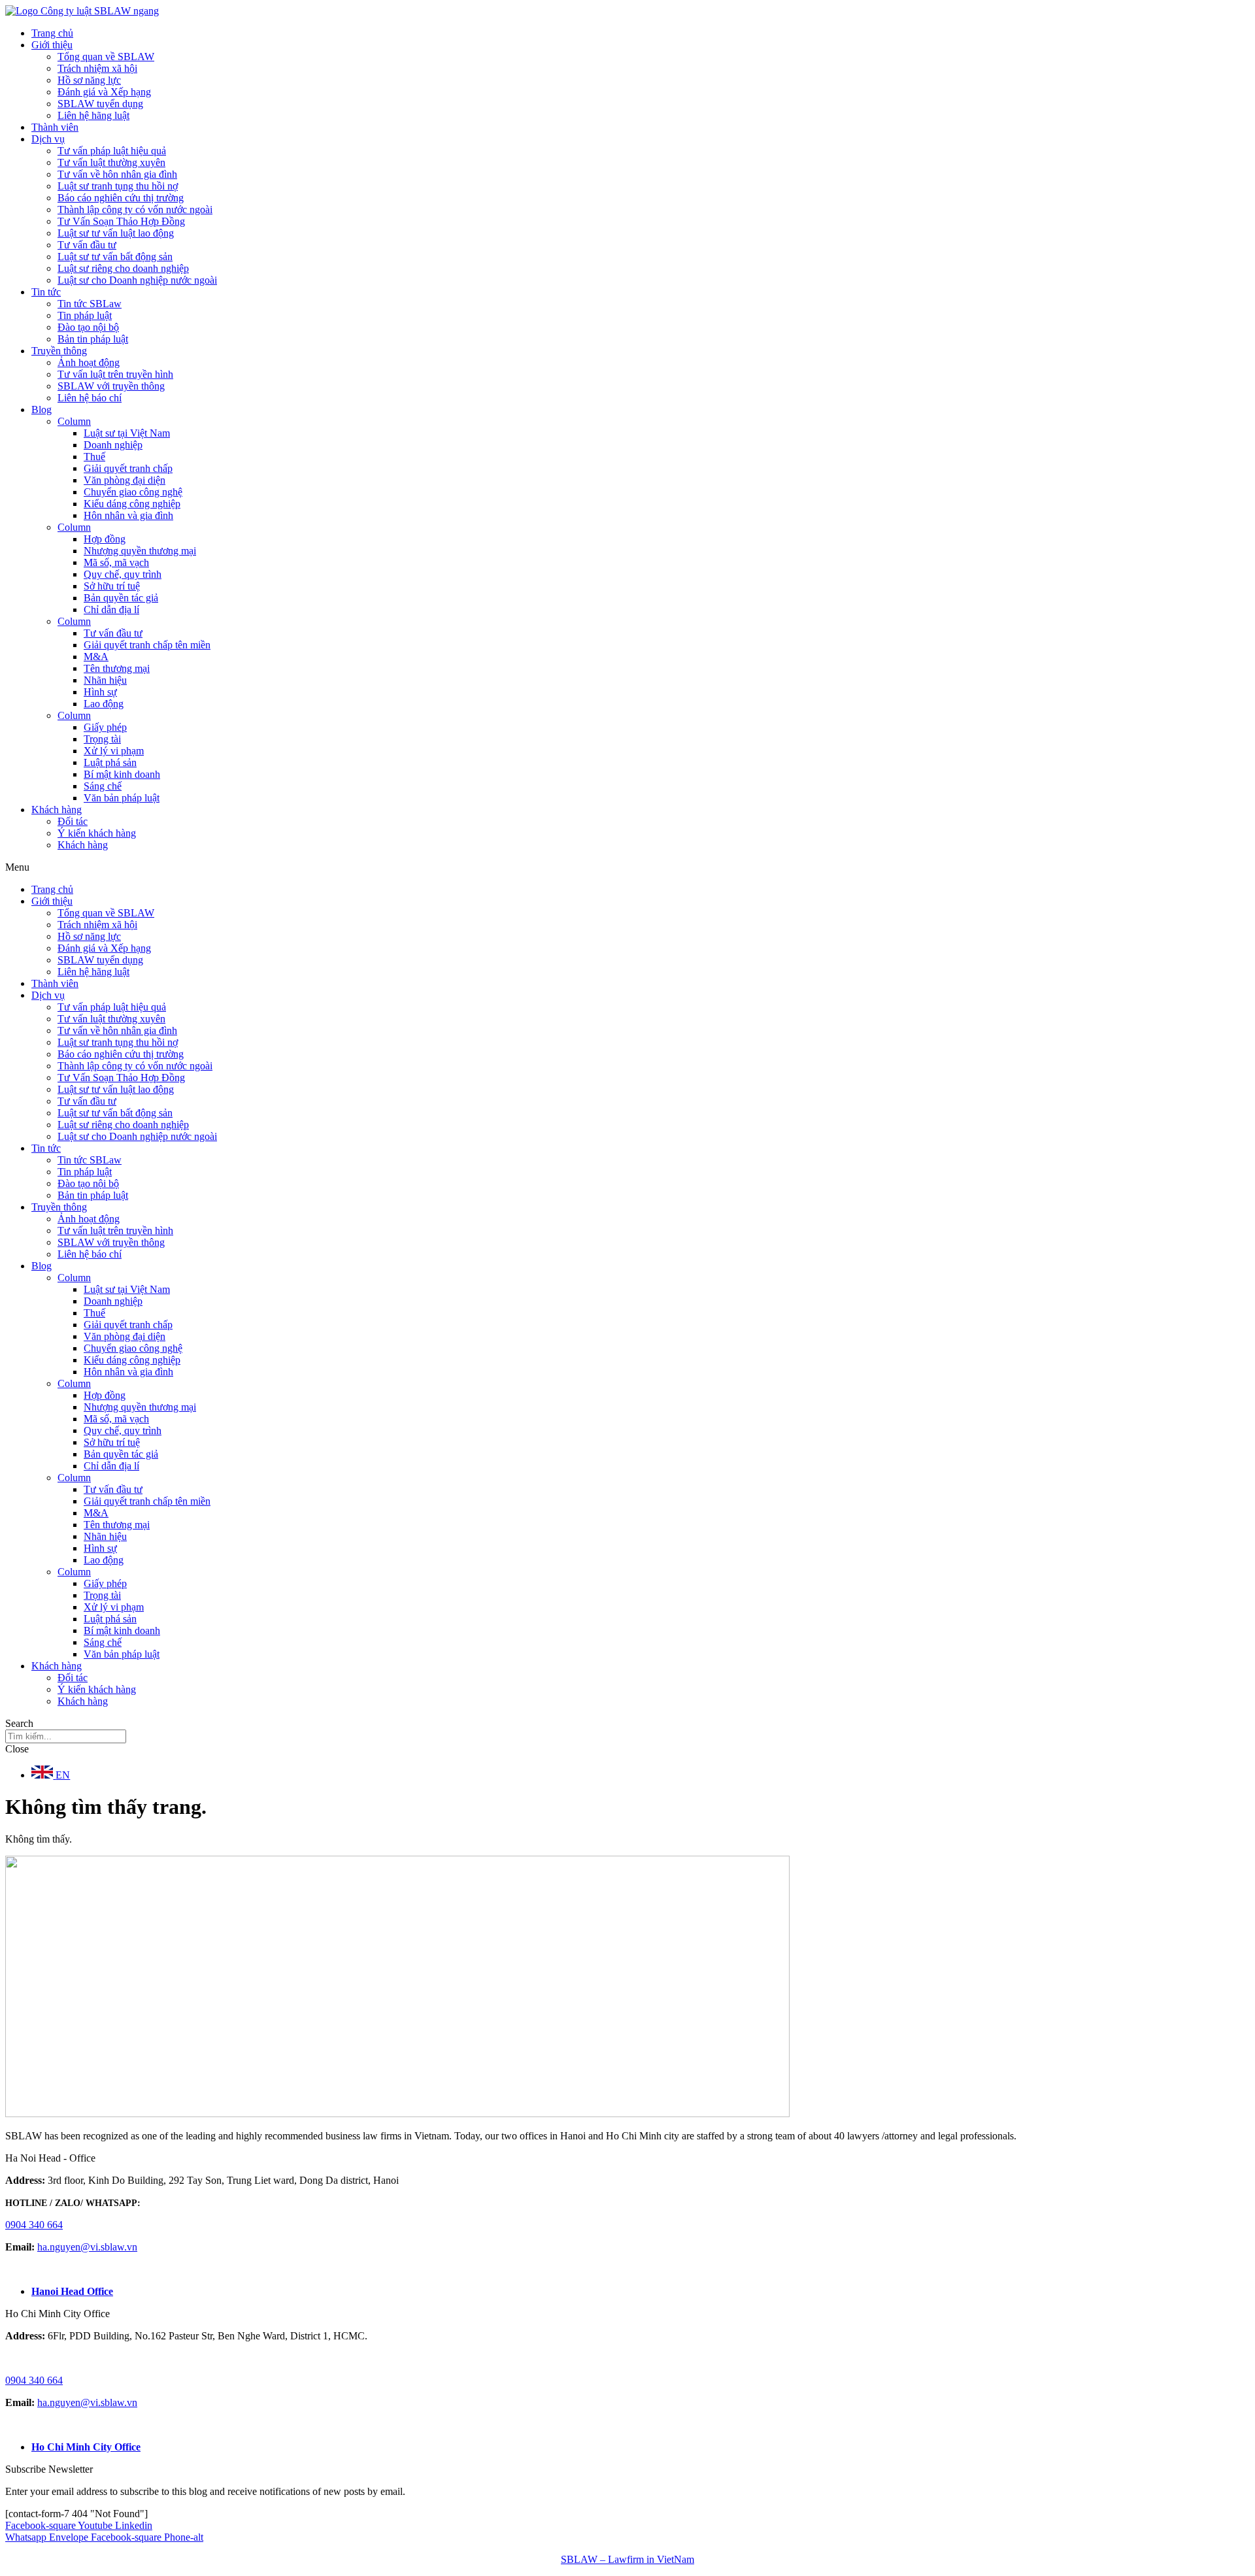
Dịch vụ (48, 139)
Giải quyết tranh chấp (128, 468)
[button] (627, 867)
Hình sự (100, 692)
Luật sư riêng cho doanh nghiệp (123, 268)
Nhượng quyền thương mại (140, 551)
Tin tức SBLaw (90, 304)
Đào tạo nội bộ (88, 327)
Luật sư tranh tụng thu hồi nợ (118, 186)
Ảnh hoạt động (89, 362)
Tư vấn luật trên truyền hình (115, 374)
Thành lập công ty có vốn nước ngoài (135, 209)
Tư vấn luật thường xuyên (111, 162)
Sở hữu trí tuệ (112, 586)
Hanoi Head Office (72, 2291)
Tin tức (46, 292)
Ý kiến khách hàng (97, 833)
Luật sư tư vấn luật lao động (116, 233)
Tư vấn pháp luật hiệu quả (112, 151)
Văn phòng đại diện (125, 480)
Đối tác (73, 821)
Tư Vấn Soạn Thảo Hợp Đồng (121, 221)
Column (74, 421)
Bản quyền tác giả (121, 598)
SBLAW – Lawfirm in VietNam (627, 2559)
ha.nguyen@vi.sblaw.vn (87, 2247)
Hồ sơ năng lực (89, 80)
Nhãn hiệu (105, 680)
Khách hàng (57, 810)
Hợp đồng (105, 539)
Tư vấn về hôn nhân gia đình (117, 174)
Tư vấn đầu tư (87, 245)
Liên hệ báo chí (90, 398)
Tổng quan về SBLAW (106, 57)
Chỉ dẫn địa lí (111, 610)
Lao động (104, 704)
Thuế (94, 457)
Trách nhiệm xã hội (97, 68)
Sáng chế (103, 786)
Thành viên (55, 127)
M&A (96, 657)
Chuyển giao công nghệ (133, 492)
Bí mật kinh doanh (122, 774)
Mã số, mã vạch (116, 562)
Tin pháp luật (85, 315)
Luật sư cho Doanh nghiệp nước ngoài (137, 280)
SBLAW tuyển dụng (100, 104)
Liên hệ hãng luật (93, 115)
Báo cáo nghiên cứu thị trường (121, 198)
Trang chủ (52, 33)
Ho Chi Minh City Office (86, 2447)
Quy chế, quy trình (123, 574)
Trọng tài (102, 739)
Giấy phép (105, 727)
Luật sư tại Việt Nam (127, 433)
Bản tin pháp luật (93, 339)
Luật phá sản (110, 762)
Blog (42, 410)
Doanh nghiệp (113, 445)
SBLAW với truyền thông (111, 386)
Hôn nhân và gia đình (128, 515)
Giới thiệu (52, 45)
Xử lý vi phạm (114, 751)
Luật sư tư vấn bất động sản (115, 257)
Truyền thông (59, 351)
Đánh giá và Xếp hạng (104, 92)
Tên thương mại (117, 668)
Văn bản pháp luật (122, 798)
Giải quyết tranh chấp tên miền (147, 645)
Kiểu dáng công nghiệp (132, 504)
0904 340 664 (34, 2225)
